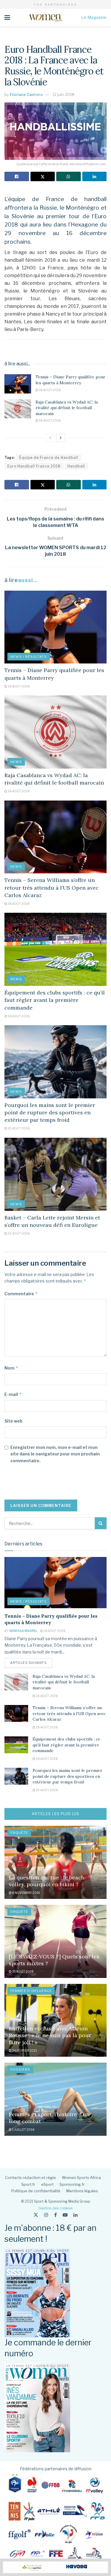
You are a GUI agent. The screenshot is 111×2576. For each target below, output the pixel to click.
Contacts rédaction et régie (30, 2178)
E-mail (13, 1394)
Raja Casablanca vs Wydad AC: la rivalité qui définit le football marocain (67, 408)
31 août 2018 (23, 1971)
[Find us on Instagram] (46, 2215)
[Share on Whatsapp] (69, 176)
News (16, 762)
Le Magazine (94, 17)
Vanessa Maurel (23, 1631)
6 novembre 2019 (26, 1893)
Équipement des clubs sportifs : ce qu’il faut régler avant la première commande (55, 1000)
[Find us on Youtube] (65, 2215)
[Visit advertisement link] (55, 2567)
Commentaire (21, 1294)
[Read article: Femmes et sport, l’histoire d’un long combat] (55, 2099)
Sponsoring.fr (72, 2184)
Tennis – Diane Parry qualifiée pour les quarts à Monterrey (70, 380)
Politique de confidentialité (36, 2191)
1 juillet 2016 (23, 2130)
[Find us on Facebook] (55, 2215)
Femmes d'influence (31, 1991)
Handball (76, 466)
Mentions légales (82, 2191)
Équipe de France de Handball (49, 458)
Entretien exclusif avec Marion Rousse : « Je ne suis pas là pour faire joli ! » (50, 2035)
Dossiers (20, 2069)
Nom (11, 1368)
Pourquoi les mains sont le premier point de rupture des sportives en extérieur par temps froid (50, 1112)
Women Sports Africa (81, 2178)
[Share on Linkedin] (95, 176)
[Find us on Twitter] (36, 2215)
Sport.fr (28, 2184)
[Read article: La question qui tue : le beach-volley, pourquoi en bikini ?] (55, 1862)
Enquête (19, 1833)
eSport (47, 2184)
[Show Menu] (7, 17)
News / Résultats (29, 657)
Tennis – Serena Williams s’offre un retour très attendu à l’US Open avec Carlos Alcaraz (52, 887)
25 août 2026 (18, 1128)
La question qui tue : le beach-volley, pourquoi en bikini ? (48, 1881)
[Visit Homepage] (45, 17)
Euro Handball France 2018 (34, 466)
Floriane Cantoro (26, 94)
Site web (13, 1421)
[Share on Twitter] (43, 176)
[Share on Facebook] (17, 176)
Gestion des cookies (55, 2208)
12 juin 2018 (63, 94)
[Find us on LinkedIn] (75, 2215)
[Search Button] (101, 1523)
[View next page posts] (61, 438)
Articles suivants (31, 1663)
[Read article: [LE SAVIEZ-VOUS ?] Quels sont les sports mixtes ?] (55, 1941)
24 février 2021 (24, 2050)
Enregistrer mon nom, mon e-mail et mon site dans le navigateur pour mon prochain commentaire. (55, 1454)
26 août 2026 (49, 390)
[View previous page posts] (50, 438)
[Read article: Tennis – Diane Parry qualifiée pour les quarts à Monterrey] (18, 384)
